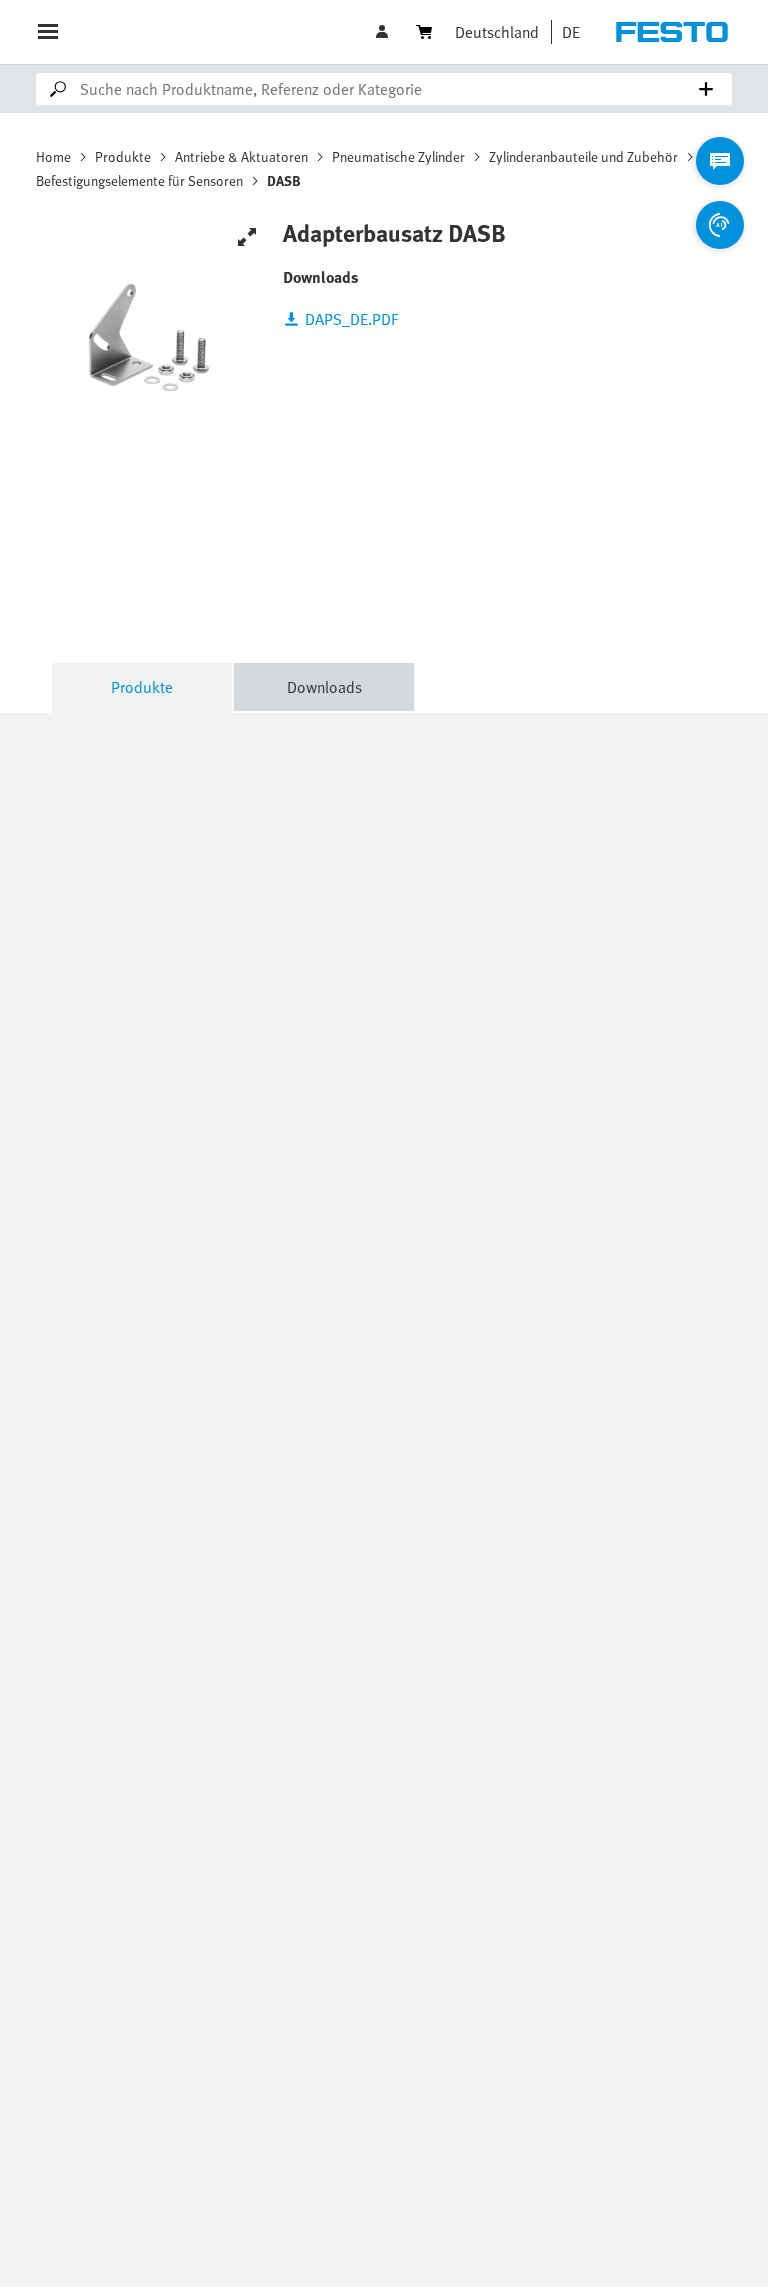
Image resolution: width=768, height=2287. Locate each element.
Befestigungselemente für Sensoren (139, 180)
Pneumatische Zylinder (398, 156)
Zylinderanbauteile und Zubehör (583, 156)
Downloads (324, 687)
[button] (384, 32)
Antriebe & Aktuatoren (241, 156)
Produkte (123, 156)
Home (53, 156)
